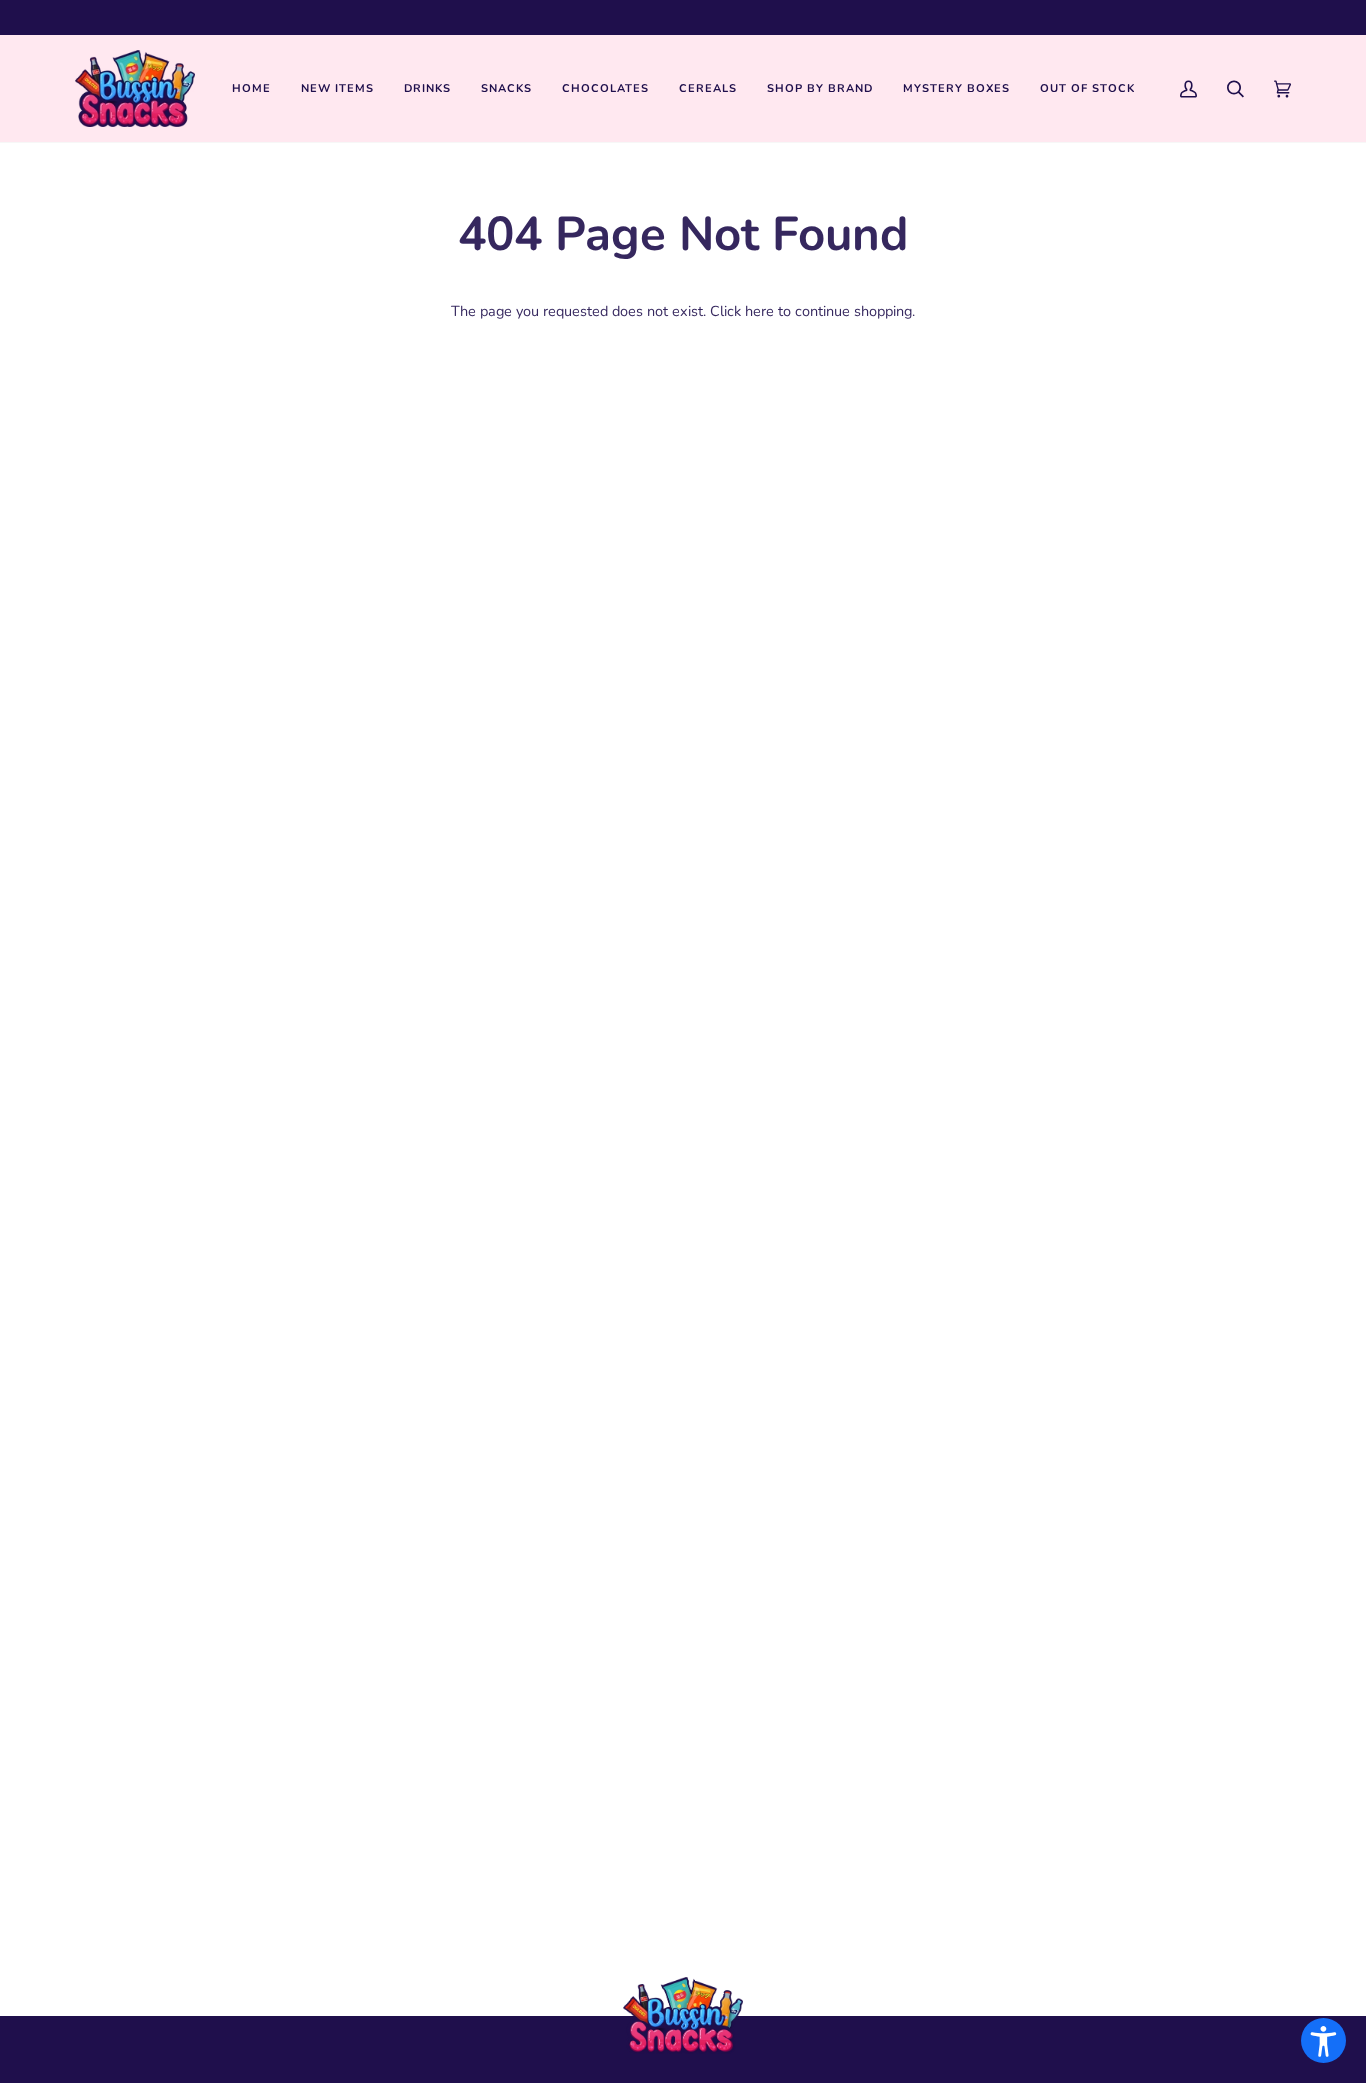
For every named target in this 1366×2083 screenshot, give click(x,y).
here (759, 311)
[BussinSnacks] (135, 88)
